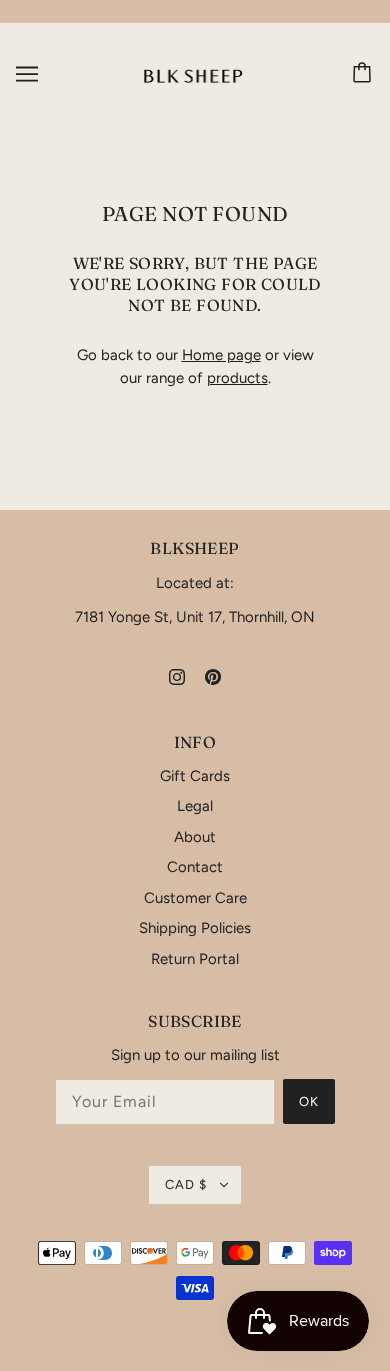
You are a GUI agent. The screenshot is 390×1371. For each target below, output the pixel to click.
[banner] (193, 73)
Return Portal (195, 959)
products (237, 378)
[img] (177, 676)
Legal (195, 806)
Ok (309, 1101)
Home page (221, 355)
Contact (195, 867)
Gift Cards (195, 776)
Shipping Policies (195, 928)
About (195, 837)
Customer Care (195, 898)
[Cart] (365, 74)
